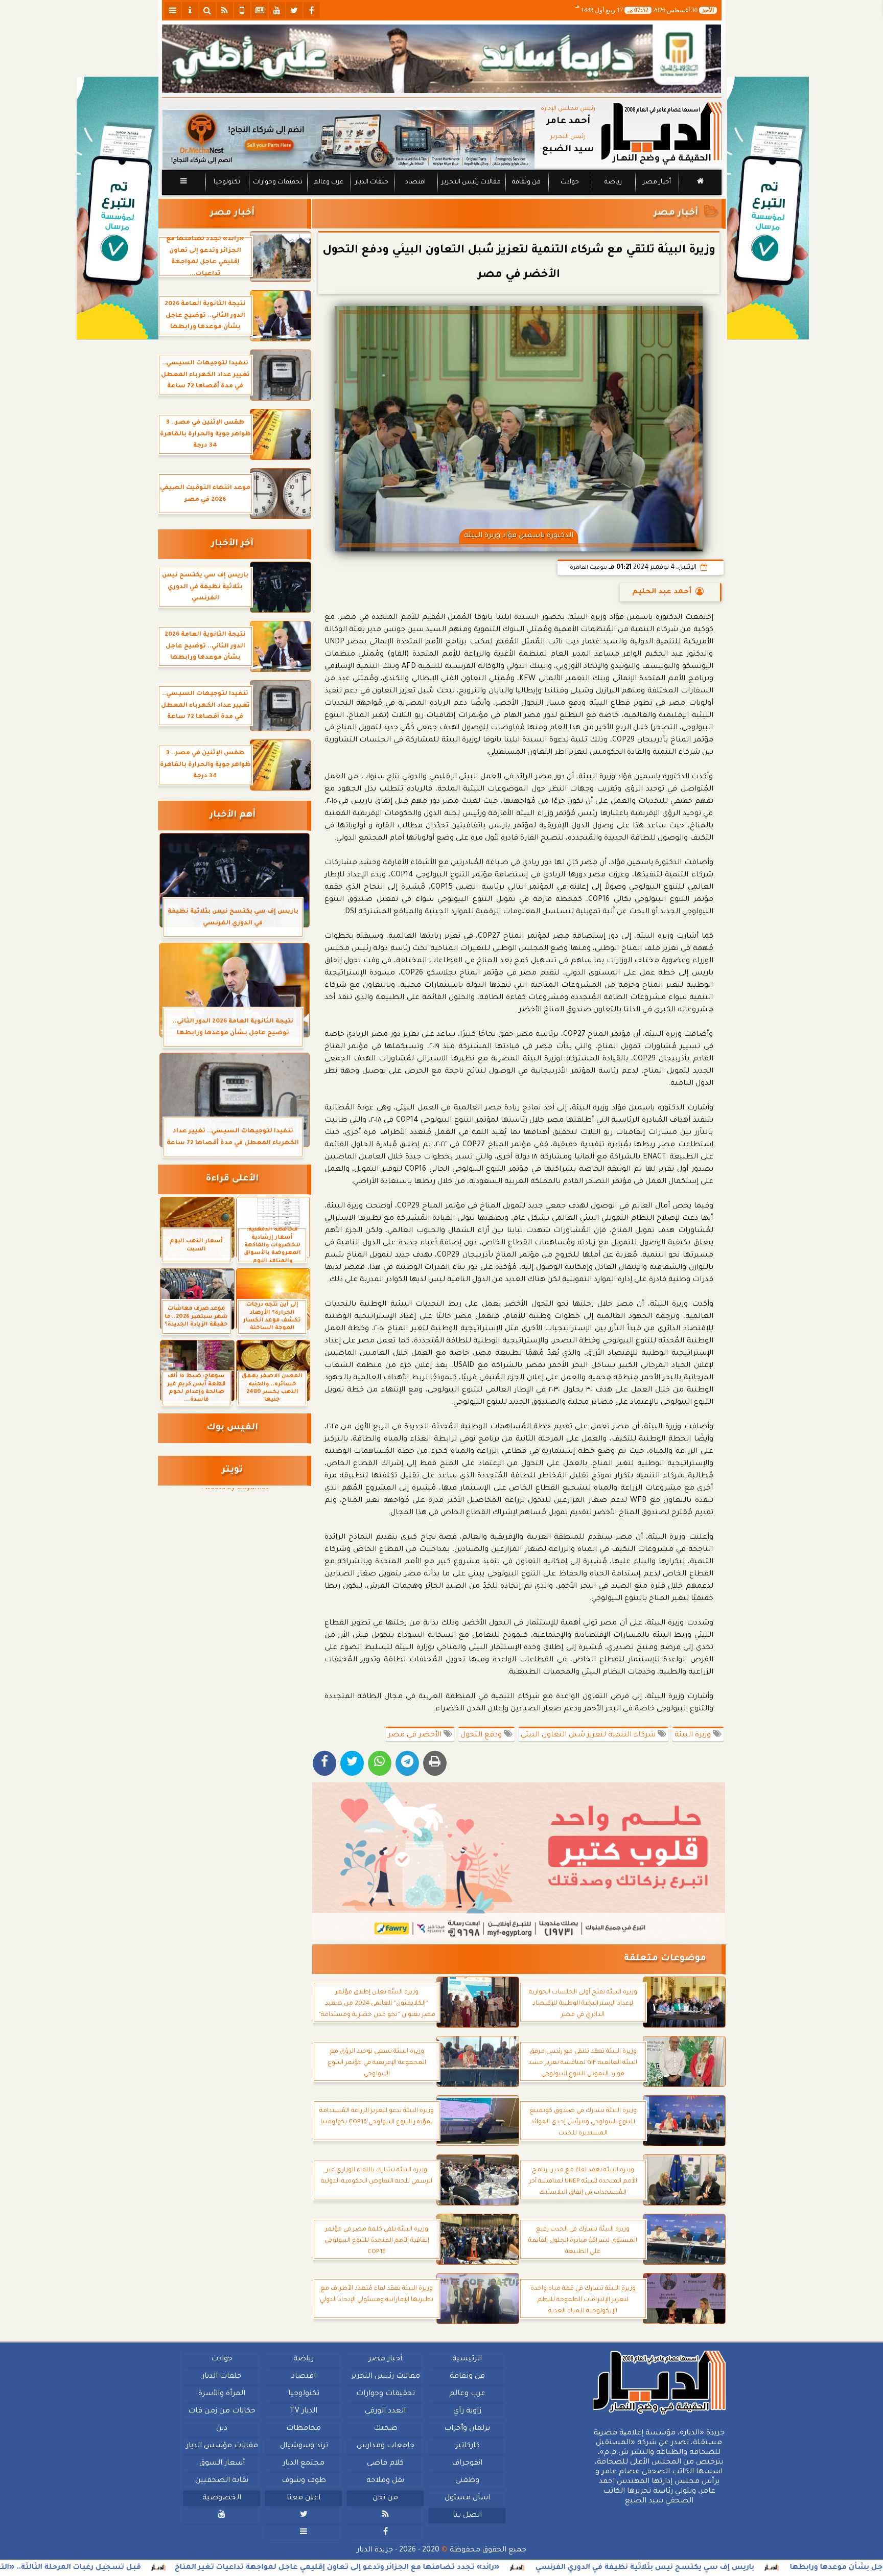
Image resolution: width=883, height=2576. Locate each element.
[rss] (225, 10)
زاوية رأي (467, 2411)
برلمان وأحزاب (467, 2429)
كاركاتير (467, 2446)
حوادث (570, 182)
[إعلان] (118, 208)
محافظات (304, 2429)
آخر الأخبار (232, 544)
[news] (260, 10)
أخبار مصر (656, 182)
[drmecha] (442, 196)
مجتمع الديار (304, 2464)
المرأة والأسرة (222, 2394)
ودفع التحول (482, 1735)
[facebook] (312, 10)
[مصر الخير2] (519, 1861)
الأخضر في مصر (416, 1735)
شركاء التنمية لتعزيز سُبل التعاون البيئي (589, 1735)
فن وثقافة (526, 182)
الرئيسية (467, 2359)
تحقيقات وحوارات (277, 182)
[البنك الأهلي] (442, 59)
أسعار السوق (222, 2464)
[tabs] (173, 10)
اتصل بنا (467, 2516)
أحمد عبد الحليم (662, 592)
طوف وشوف (303, 2481)
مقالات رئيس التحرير (471, 182)
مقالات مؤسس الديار (222, 2446)
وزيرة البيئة (694, 1735)
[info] (190, 10)
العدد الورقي (385, 2411)
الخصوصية (222, 2498)
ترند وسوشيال (304, 2446)
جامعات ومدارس (386, 2446)
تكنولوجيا (226, 182)
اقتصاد (415, 182)
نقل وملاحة (385, 2481)
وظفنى (467, 2481)
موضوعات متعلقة (665, 1959)
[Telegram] (407, 1763)
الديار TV (304, 2411)
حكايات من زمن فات (222, 2411)
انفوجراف (467, 2464)
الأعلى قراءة (232, 1179)
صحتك (385, 2429)
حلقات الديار (372, 182)
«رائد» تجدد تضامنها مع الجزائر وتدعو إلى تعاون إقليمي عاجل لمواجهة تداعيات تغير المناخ (471, 2568)
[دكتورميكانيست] (348, 139)
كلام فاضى (385, 2464)
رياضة (613, 182)
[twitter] (294, 10)
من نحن (385, 2498)
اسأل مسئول (467, 2498)
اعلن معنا (304, 2498)
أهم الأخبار (233, 815)
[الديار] (768, 208)
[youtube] (277, 10)
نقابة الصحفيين (222, 2481)
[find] (207, 10)
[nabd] (242, 10)
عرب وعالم (328, 182)
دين (222, 2429)
